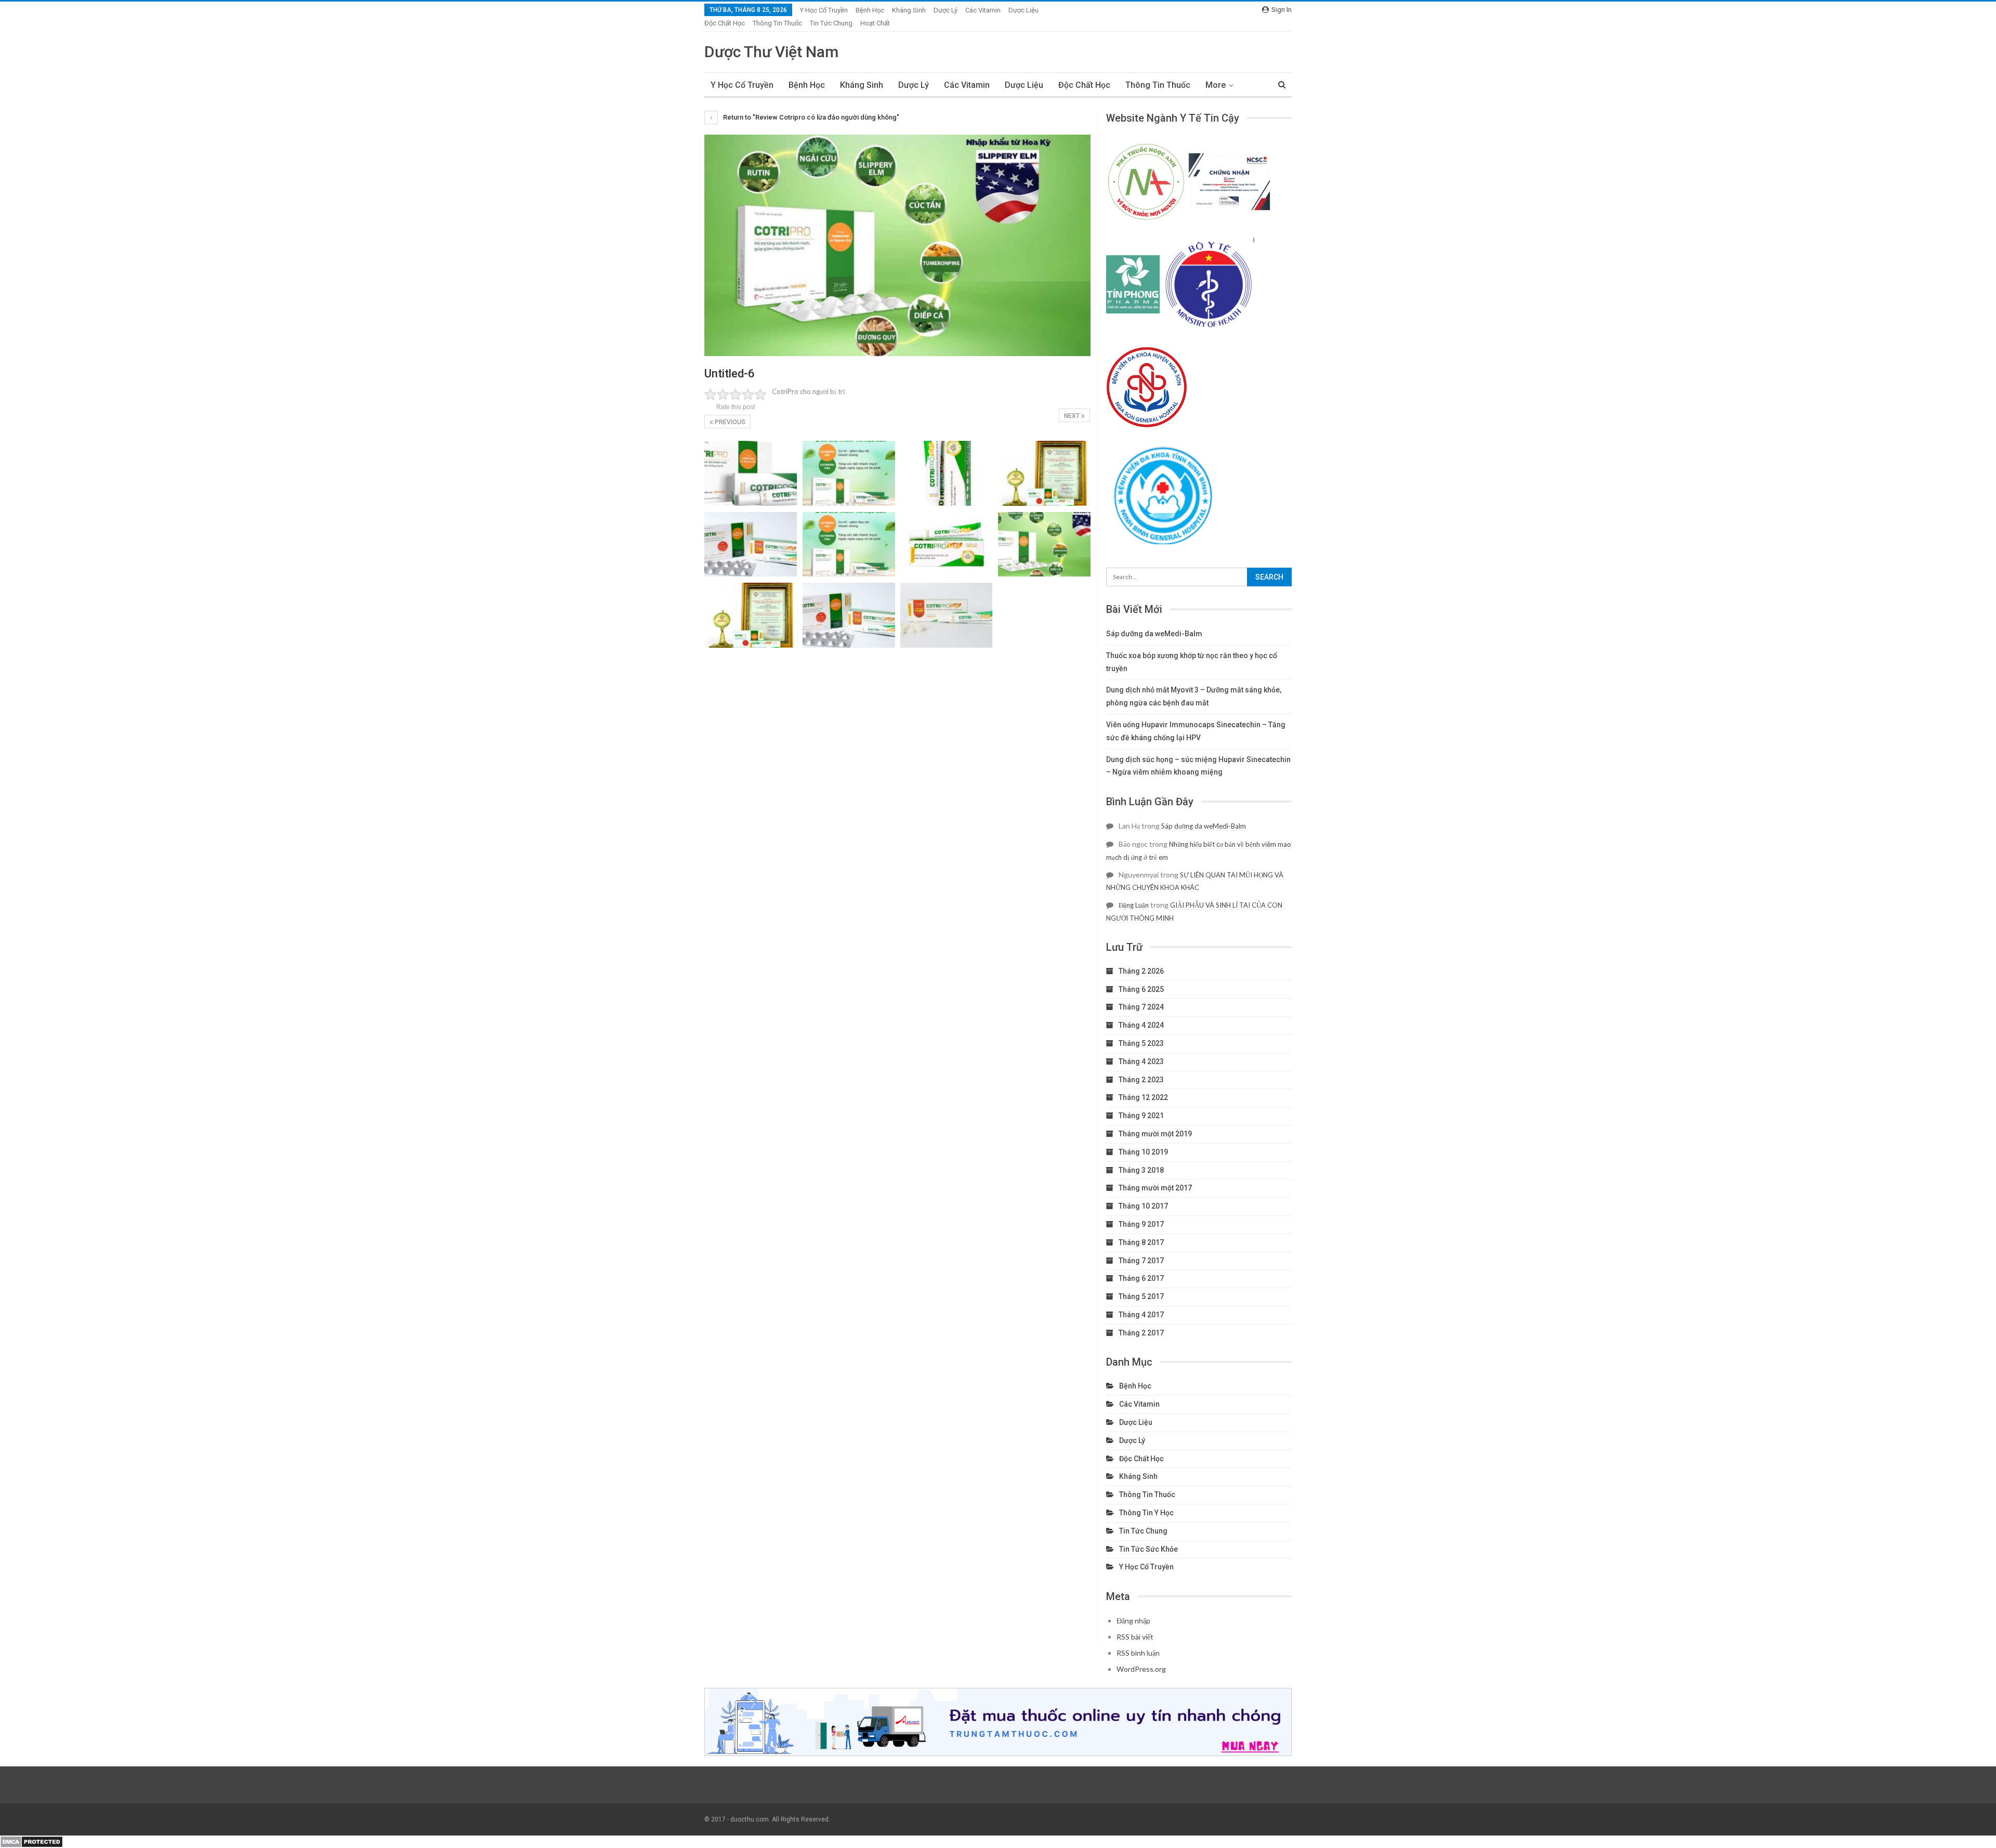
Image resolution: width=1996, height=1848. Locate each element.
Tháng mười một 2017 (1155, 1188)
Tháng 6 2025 (1141, 989)
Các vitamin (983, 10)
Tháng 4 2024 (1141, 1025)
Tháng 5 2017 (1141, 1296)
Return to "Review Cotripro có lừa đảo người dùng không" (810, 117)
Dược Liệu (1023, 10)
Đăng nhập (1133, 1621)
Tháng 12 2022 (1143, 1097)
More (1216, 85)
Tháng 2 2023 (1141, 1080)
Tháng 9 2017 (1141, 1224)
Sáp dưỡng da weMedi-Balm (1154, 634)
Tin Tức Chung (831, 23)
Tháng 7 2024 (1141, 1007)
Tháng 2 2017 (1141, 1333)
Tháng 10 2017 (1143, 1206)
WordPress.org (1141, 1669)
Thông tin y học (1146, 1513)
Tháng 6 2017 (1141, 1278)
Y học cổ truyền (824, 10)
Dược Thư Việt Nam (771, 52)
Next (1073, 416)
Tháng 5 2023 (1141, 1043)
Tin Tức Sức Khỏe (1148, 1549)
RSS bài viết (1135, 1637)
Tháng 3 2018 (1141, 1170)
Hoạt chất (875, 23)
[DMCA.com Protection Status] (31, 1841)
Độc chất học (725, 23)
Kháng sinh (909, 10)
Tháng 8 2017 (1141, 1242)
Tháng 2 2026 (1141, 971)
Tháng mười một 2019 (1155, 1134)
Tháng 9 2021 (1141, 1116)
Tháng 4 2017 (1141, 1315)
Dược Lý (946, 10)
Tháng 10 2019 (1143, 1152)
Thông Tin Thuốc (777, 23)
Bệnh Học (870, 10)
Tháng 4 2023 (1141, 1061)
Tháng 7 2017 (1141, 1261)
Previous (729, 422)
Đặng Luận (1134, 905)
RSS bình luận (1138, 1653)
